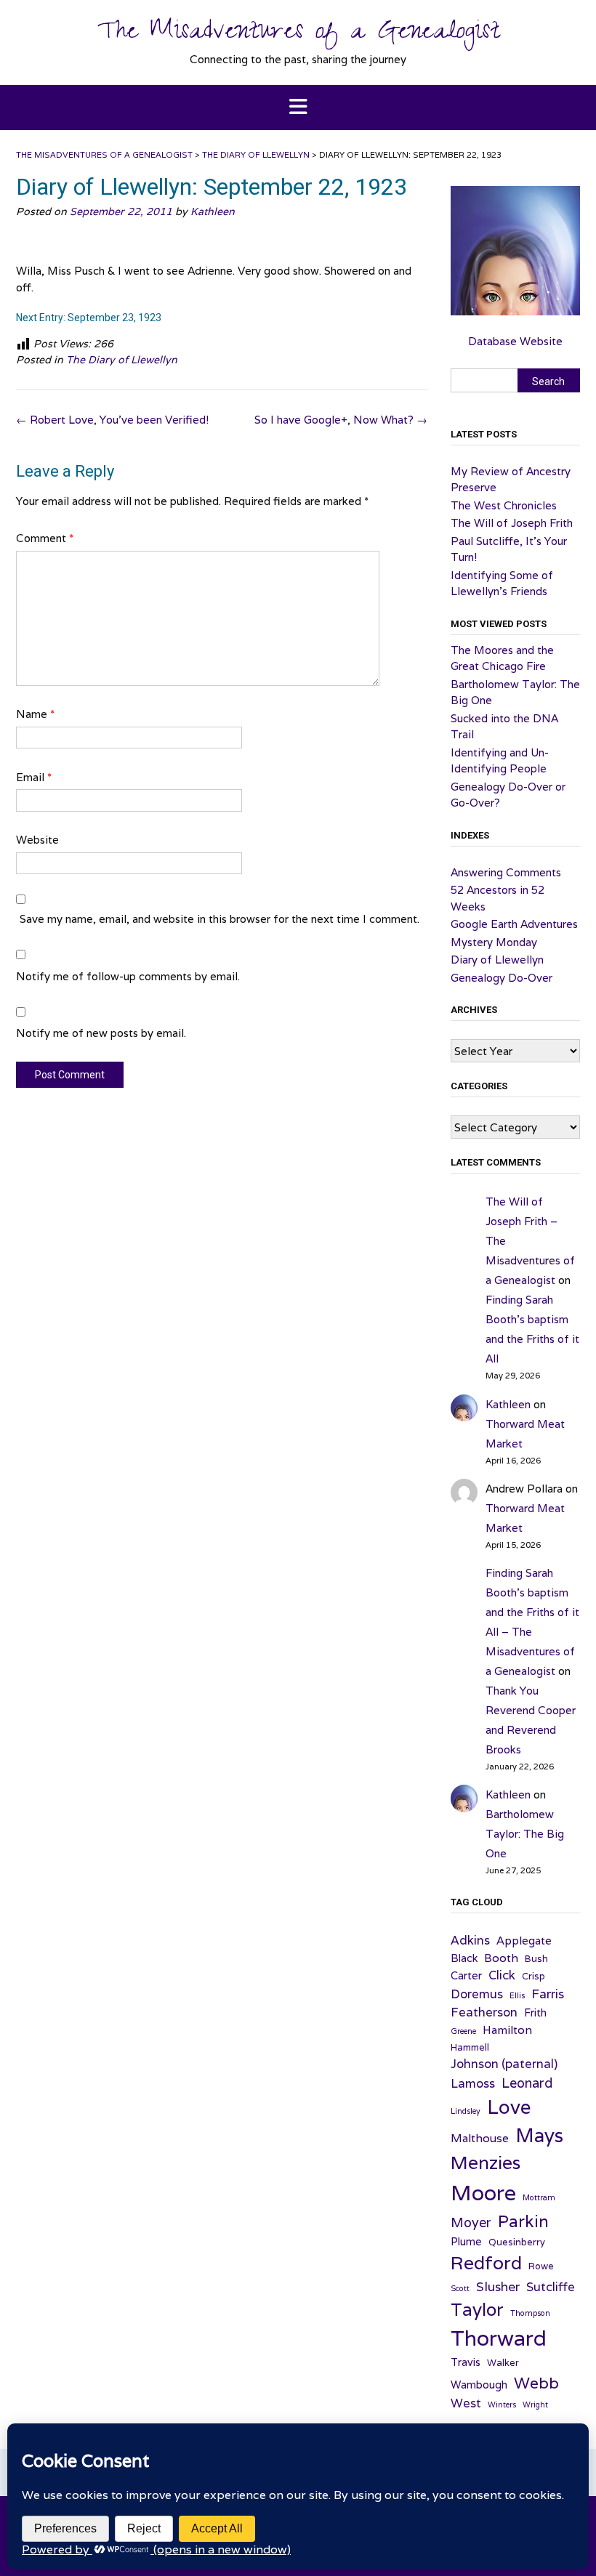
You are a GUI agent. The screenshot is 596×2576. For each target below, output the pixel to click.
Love (509, 2107)
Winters (502, 2405)
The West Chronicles (504, 505)
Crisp (533, 1976)
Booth (501, 1958)
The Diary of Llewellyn (122, 360)
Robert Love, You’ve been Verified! (112, 420)
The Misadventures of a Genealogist (298, 34)
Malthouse (480, 2138)
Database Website (515, 341)
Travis (466, 2362)
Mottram (539, 2197)
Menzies (486, 2163)
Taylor (477, 2309)
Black (464, 1958)
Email (34, 777)
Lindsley (466, 2111)
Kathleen (213, 211)
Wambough (479, 2385)
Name (35, 714)
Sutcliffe (551, 2287)
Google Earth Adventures (514, 924)
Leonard (527, 2083)
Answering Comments (506, 872)
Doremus (477, 1994)
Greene (463, 2031)
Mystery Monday (494, 942)
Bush (536, 1959)
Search (548, 381)
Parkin (523, 2221)
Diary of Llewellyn (497, 960)
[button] (298, 108)
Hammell (470, 2047)
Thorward (499, 2338)
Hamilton (507, 2030)
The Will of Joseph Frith (512, 523)
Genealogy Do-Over (502, 978)
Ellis (517, 1995)
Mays (539, 2135)
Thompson (530, 2313)
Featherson (484, 2012)
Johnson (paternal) (504, 2064)
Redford (486, 2263)
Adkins (470, 1940)
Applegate (524, 1940)
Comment (45, 538)
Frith (535, 2012)
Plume (466, 2241)
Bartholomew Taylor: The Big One (525, 1834)
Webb (536, 2383)
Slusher (498, 2286)
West (466, 2403)
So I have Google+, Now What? (341, 420)
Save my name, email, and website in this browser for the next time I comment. (220, 919)
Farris (548, 1994)
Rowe (541, 2266)
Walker (503, 2363)
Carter (466, 1975)
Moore (483, 2192)
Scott (460, 2288)
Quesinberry (517, 2242)
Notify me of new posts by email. (101, 1033)
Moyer (471, 2222)
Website (37, 840)
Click (502, 1975)
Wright (535, 2405)
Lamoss (473, 2083)
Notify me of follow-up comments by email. (128, 976)
